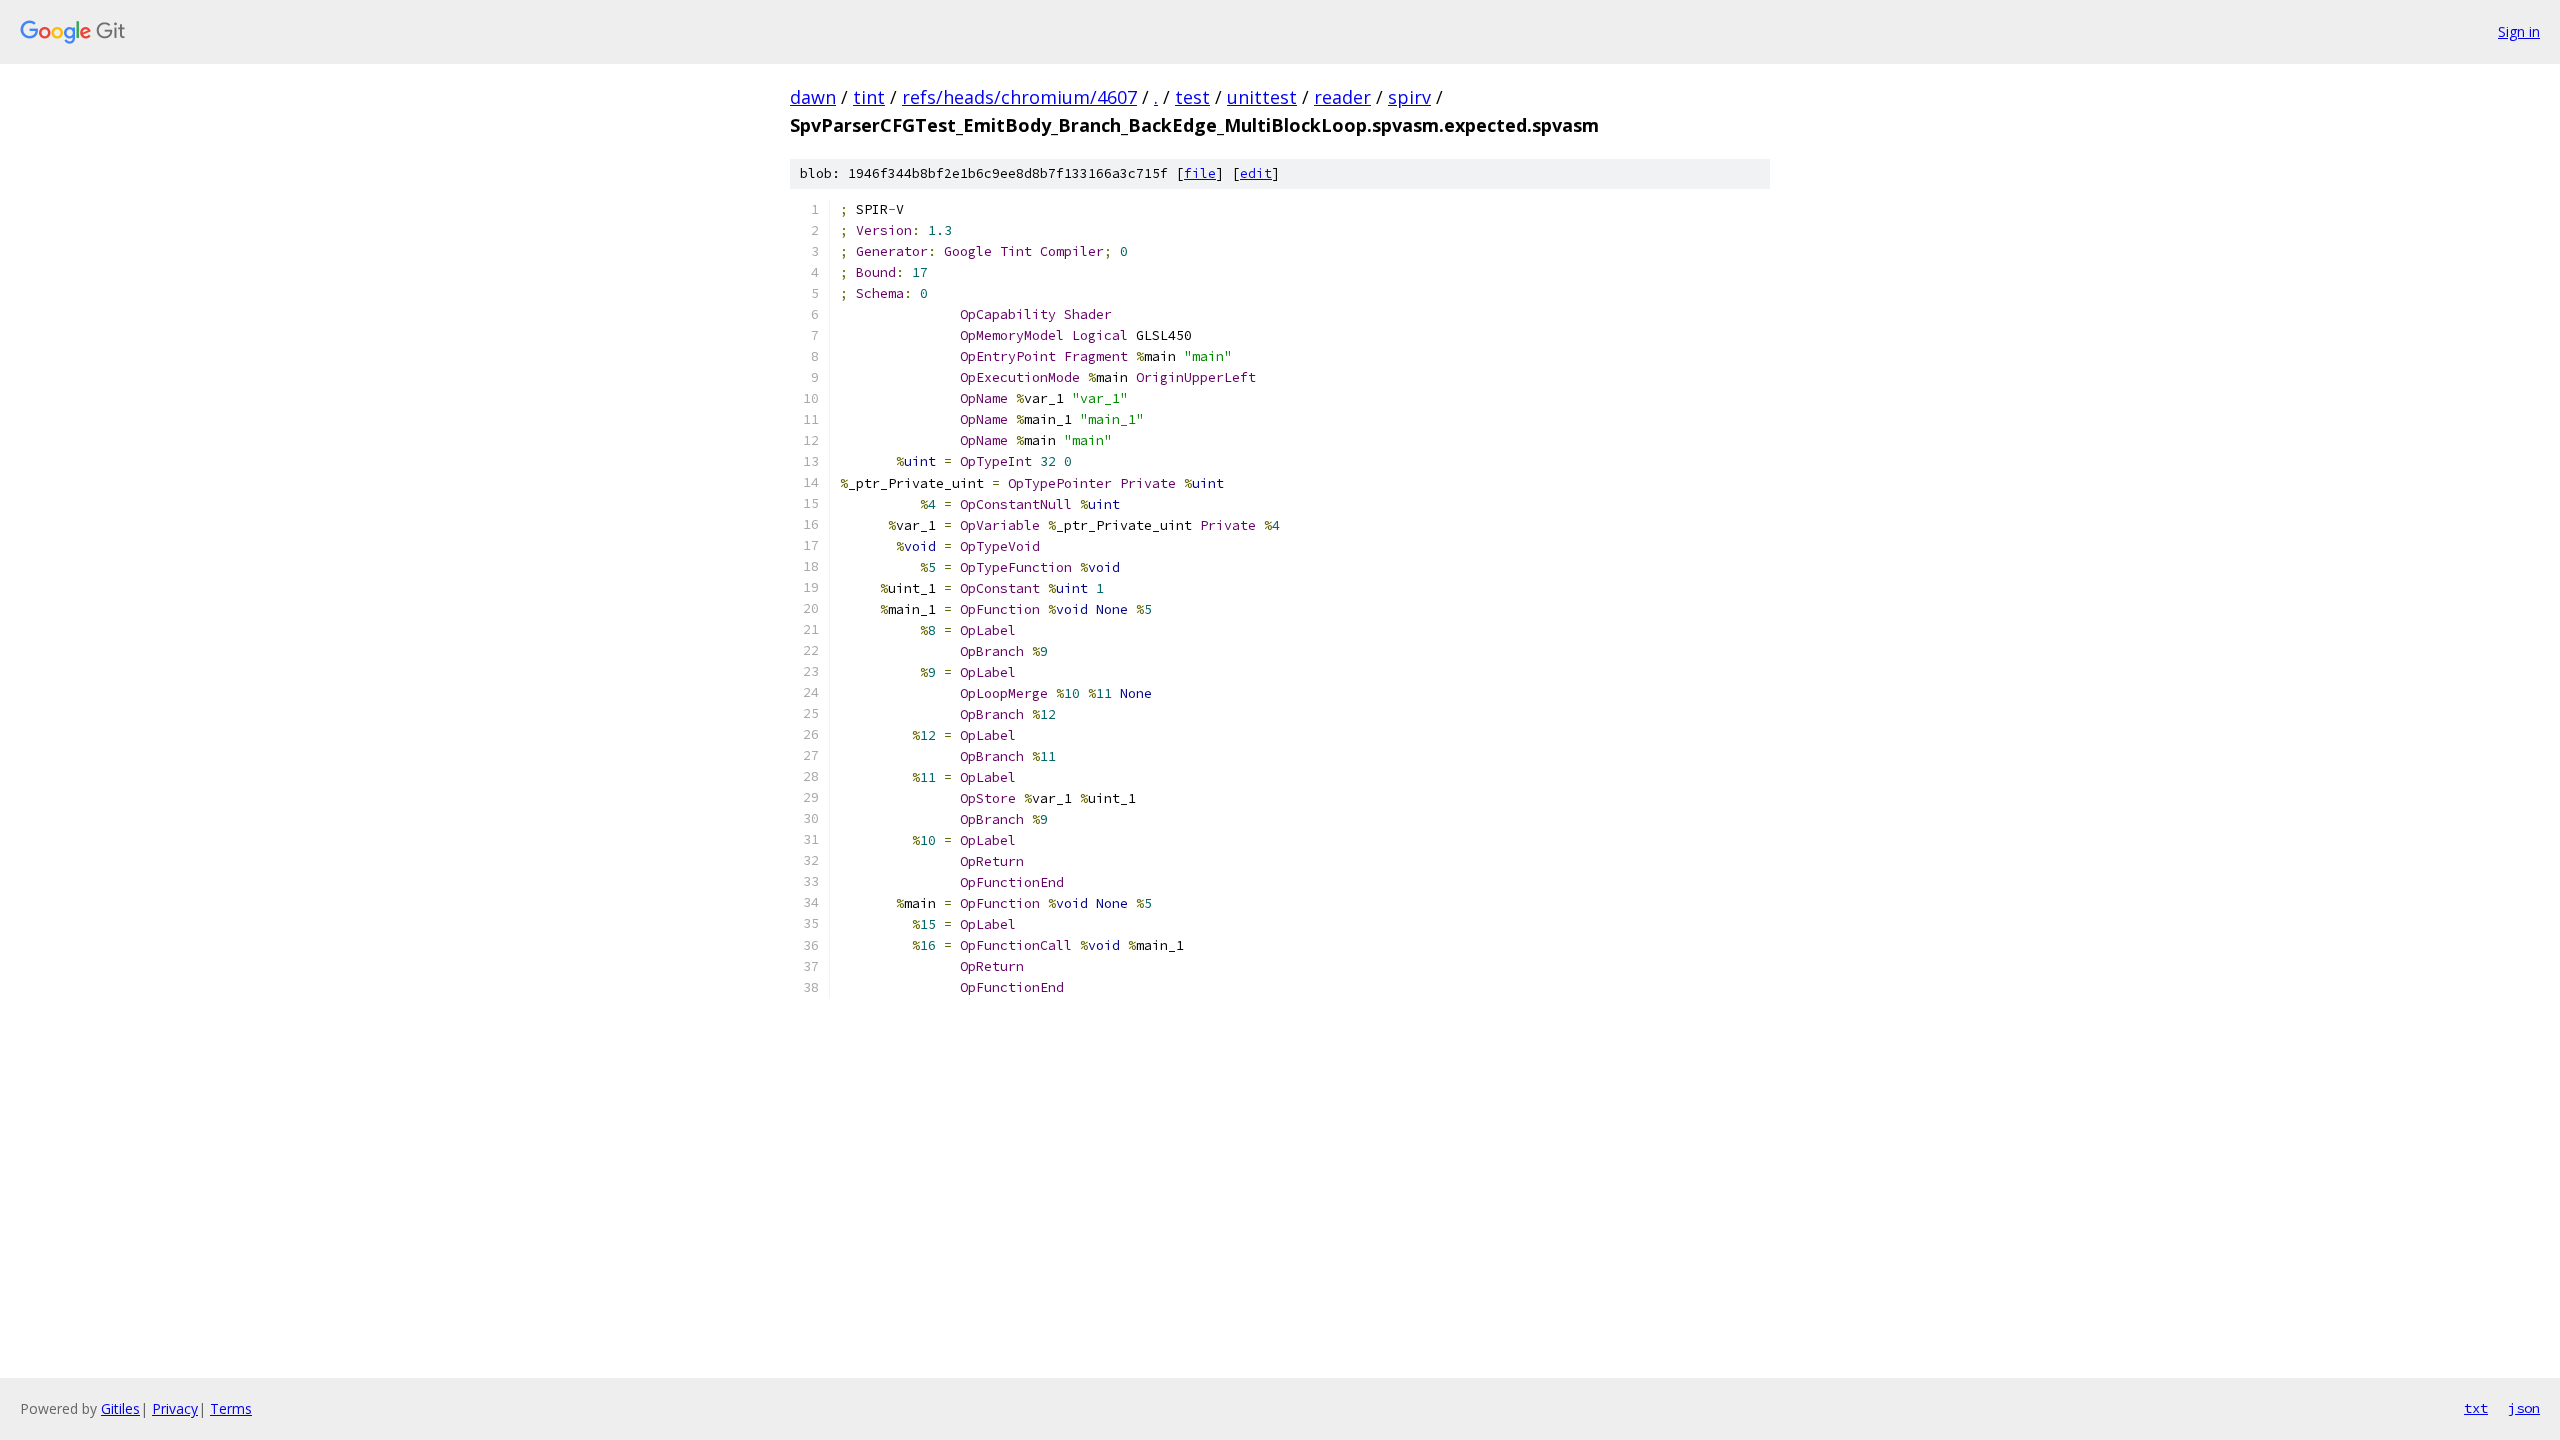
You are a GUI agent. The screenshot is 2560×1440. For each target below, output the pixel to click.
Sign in (2519, 31)
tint (869, 97)
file (1200, 173)
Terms (231, 1408)
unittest (1262, 97)
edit (1256, 173)
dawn (813, 97)
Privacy (175, 1408)
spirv (1409, 97)
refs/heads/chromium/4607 (1019, 97)
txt (2476, 1408)
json (2524, 1408)
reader (1342, 97)
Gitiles (120, 1408)
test (1192, 97)
